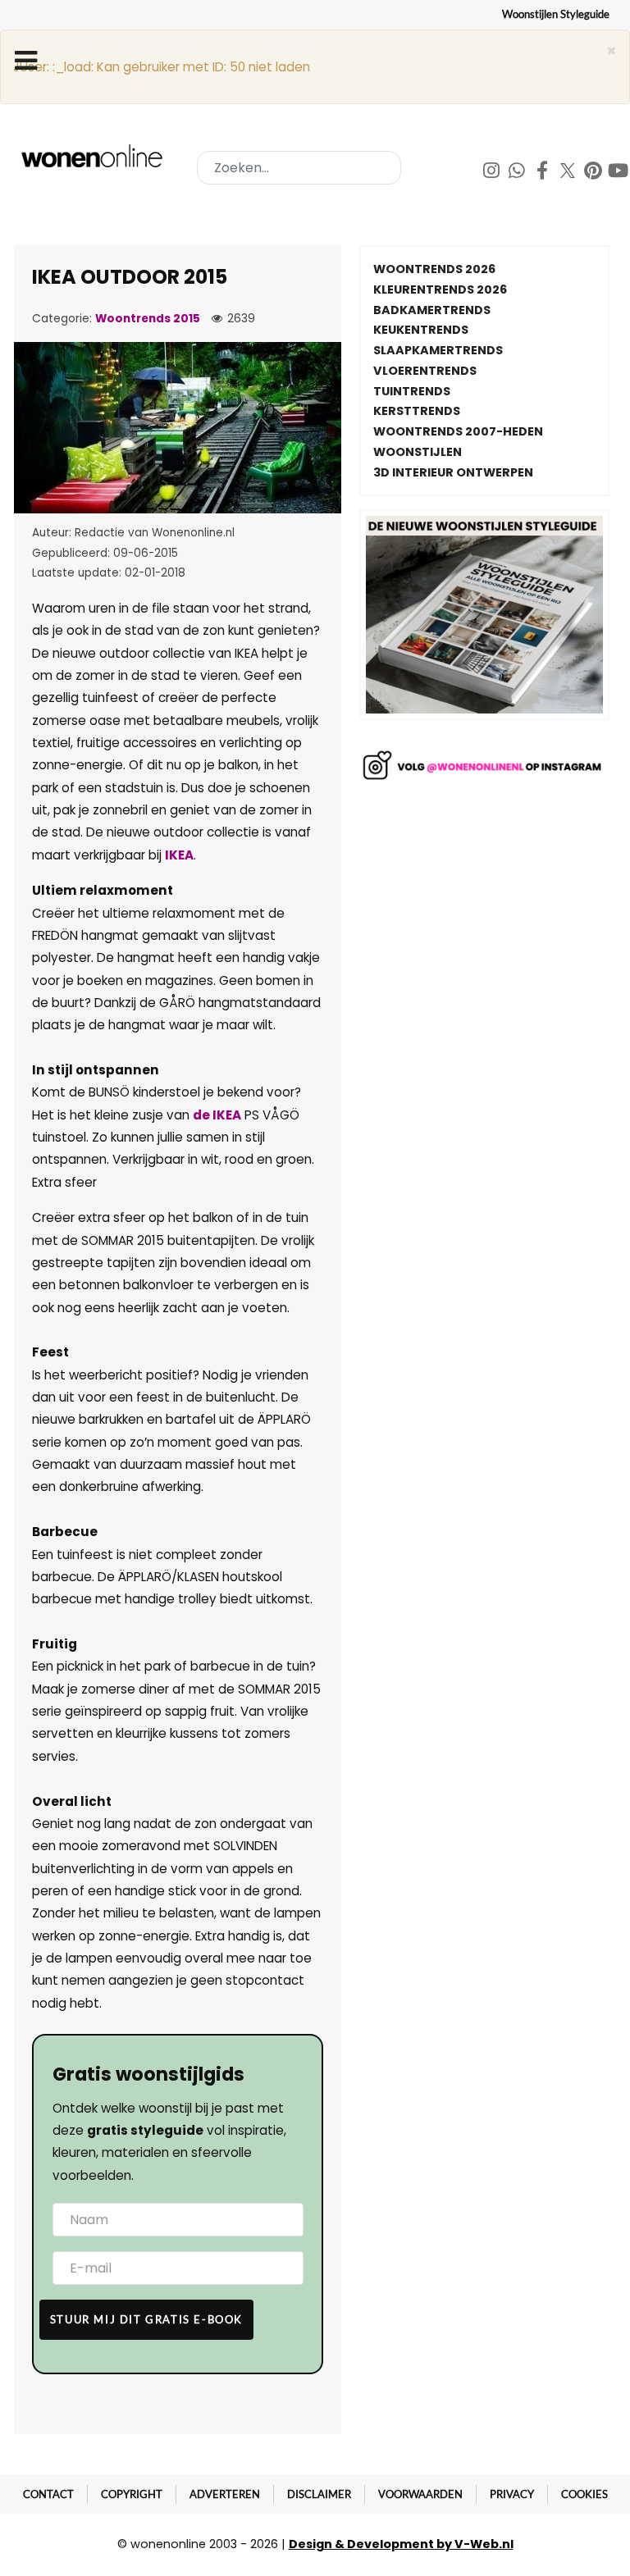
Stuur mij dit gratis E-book (146, 2319)
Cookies (584, 2494)
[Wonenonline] (94, 156)
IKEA (179, 855)
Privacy (512, 2494)
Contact (48, 2494)
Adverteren (225, 2494)
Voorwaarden (420, 2494)
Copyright (132, 2494)
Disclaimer (319, 2494)
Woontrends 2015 (148, 319)
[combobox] (299, 168)
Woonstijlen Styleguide (556, 14)
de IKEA (217, 1115)
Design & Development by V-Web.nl (401, 2544)
